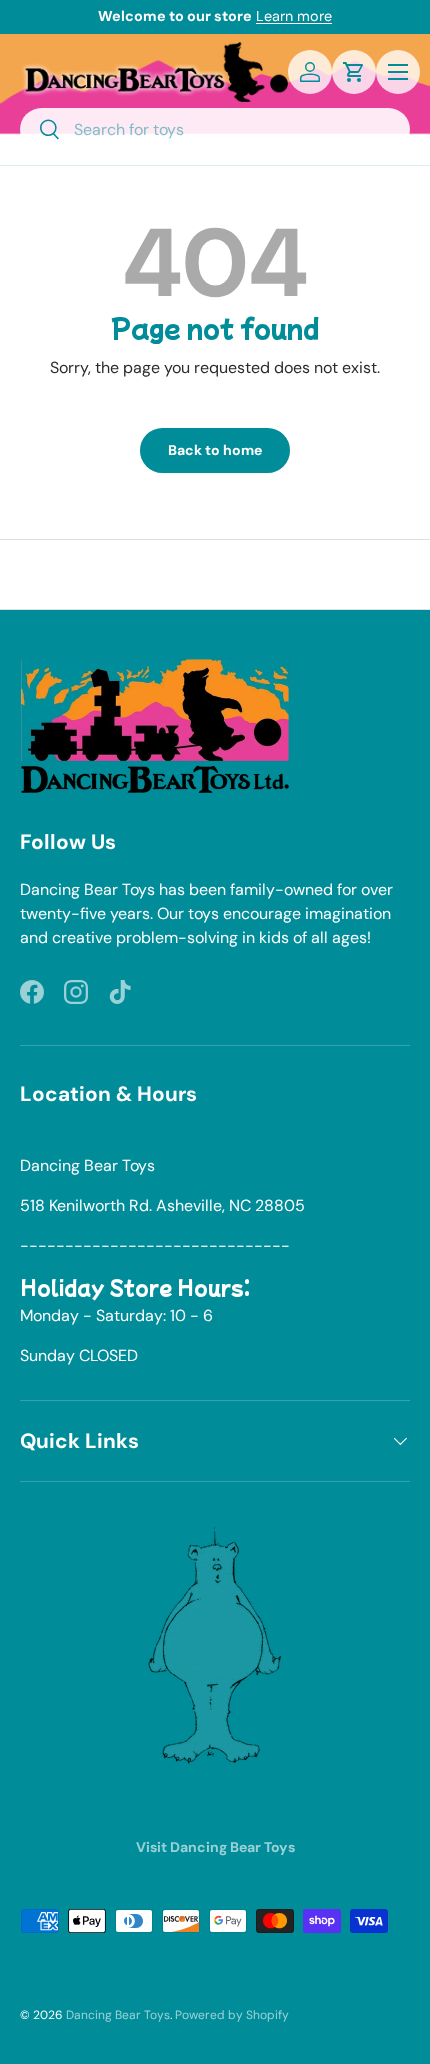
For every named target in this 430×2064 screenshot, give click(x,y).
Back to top (215, 574)
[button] (354, 72)
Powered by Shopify (232, 2015)
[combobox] (215, 129)
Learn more (294, 16)
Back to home (215, 450)
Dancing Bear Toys (118, 2015)
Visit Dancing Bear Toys (215, 1847)
